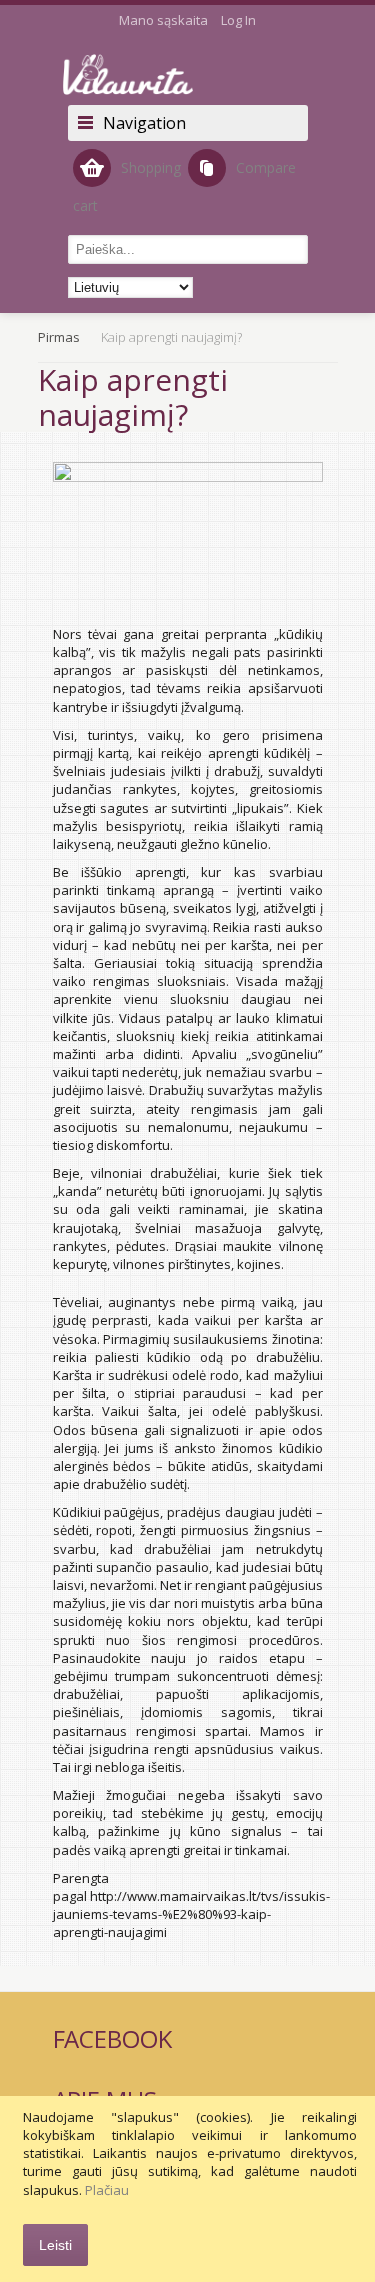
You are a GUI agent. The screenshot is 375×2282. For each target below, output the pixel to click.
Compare (266, 167)
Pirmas (59, 337)
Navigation (144, 123)
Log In (238, 20)
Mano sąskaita (163, 20)
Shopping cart (127, 186)
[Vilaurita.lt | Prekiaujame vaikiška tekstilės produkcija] (188, 74)
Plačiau (107, 2190)
